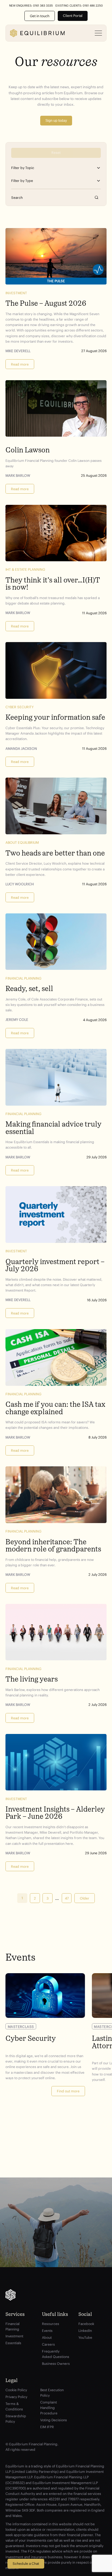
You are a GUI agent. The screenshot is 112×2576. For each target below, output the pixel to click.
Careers (48, 2344)
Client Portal (73, 16)
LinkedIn (85, 2331)
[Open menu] (99, 33)
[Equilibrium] (37, 33)
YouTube (85, 2337)
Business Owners (56, 2364)
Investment (14, 2336)
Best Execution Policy (52, 2393)
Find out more (68, 2091)
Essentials (13, 2343)
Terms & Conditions (14, 2406)
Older (85, 1898)
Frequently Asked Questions (56, 2354)
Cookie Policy (16, 2390)
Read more (20, 364)
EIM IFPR (47, 2427)
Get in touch (40, 16)
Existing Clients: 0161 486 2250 (79, 6)
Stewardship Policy (16, 2419)
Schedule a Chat (26, 2564)
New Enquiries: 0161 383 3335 (31, 6)
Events (47, 2331)
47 (67, 1898)
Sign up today (56, 121)
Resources (51, 2324)
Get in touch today (56, 2240)
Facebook (86, 2324)
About (47, 2337)
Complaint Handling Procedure (49, 2408)
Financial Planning (12, 2326)
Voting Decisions (54, 2420)
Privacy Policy (16, 2397)
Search (97, 198)
